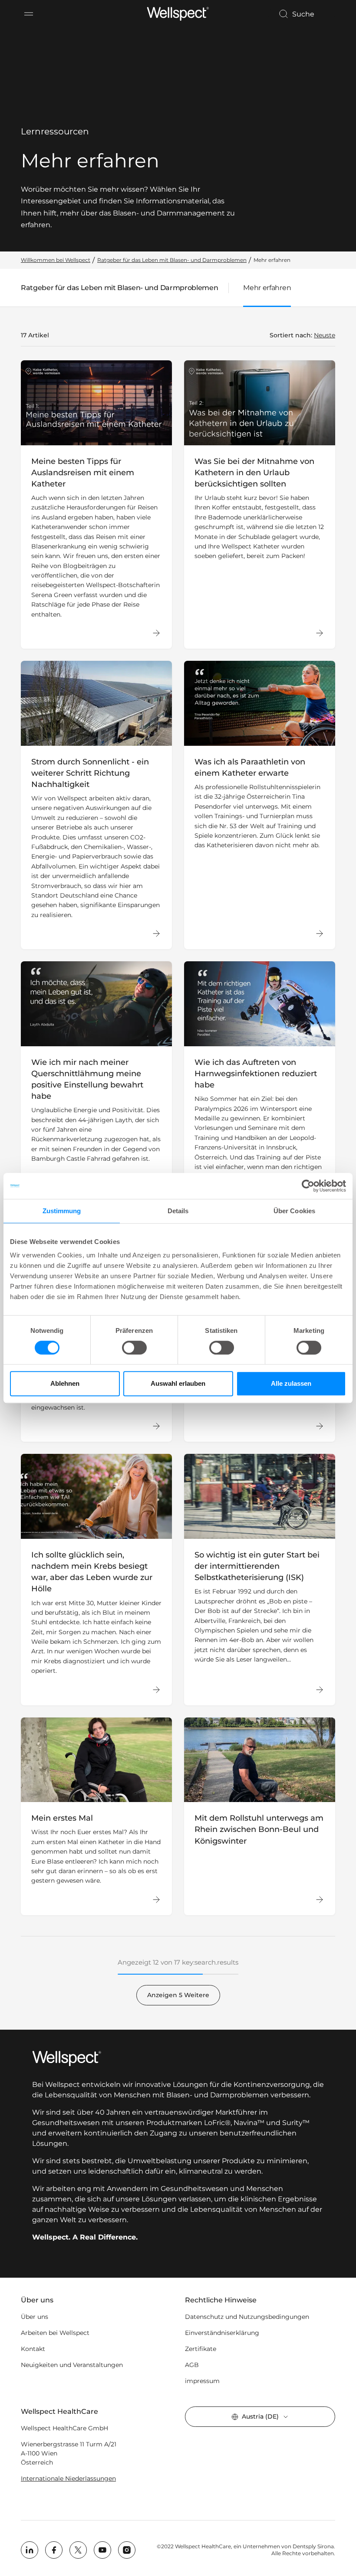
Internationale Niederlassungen (68, 2478)
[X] (78, 2550)
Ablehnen (65, 1383)
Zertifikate (201, 2349)
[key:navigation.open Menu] (29, 14)
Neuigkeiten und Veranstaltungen (72, 2365)
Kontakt (33, 2349)
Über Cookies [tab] (294, 1211)
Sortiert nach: (291, 335)
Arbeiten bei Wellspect (55, 2333)
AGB (192, 2365)
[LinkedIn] (30, 2550)
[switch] (134, 1348)
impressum (202, 2381)
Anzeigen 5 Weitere (178, 1995)
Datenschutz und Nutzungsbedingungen (247, 2317)
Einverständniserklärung (222, 2333)
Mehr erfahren (267, 288)
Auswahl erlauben (178, 1383)
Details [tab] (178, 1211)
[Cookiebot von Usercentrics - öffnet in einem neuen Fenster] (308, 1186)
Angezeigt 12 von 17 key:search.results (178, 1962)
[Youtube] (102, 2550)
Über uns (35, 2317)
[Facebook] (54, 2550)
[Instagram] (127, 2550)
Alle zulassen (291, 1383)
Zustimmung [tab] (62, 1211)
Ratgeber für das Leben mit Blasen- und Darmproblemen (119, 290)
